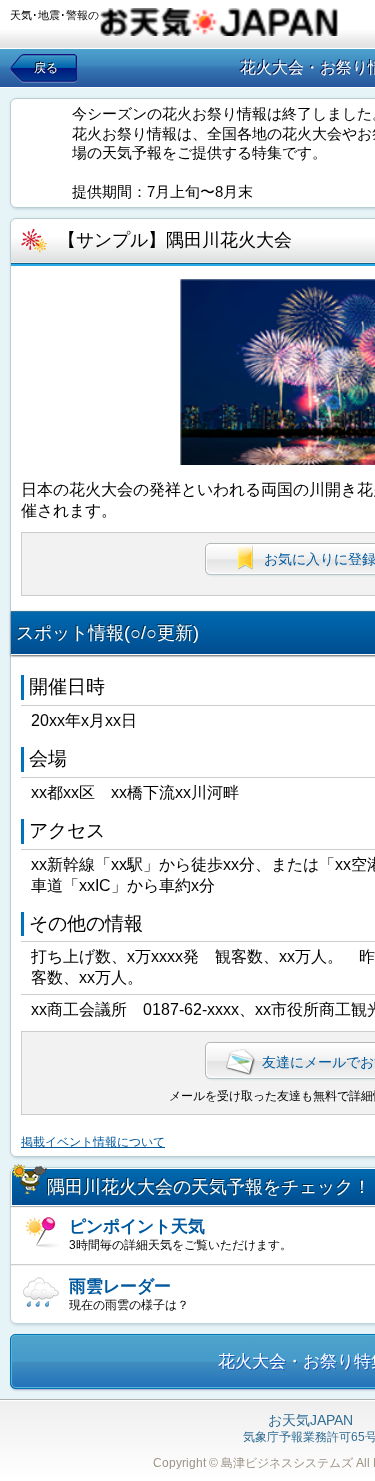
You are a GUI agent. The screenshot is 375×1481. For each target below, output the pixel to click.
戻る (46, 68)
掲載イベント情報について (93, 1142)
